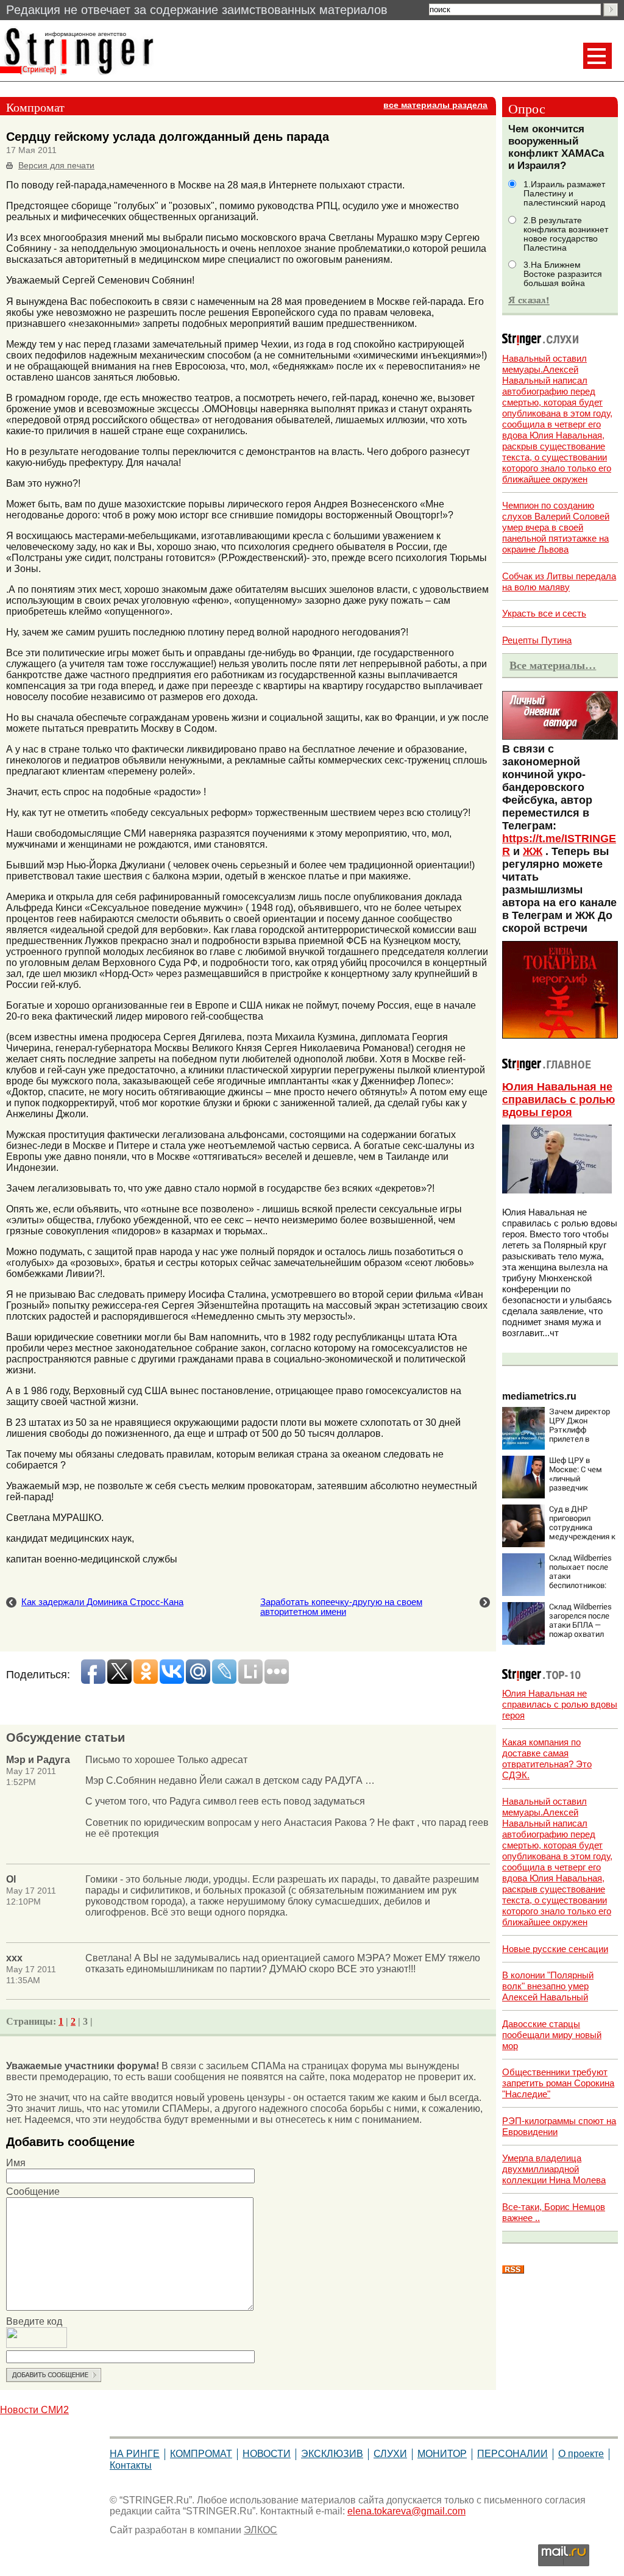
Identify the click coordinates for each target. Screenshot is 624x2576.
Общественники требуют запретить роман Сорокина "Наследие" (558, 2083)
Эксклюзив (332, 2454)
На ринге (135, 2454)
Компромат (201, 2454)
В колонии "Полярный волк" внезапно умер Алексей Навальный (548, 1986)
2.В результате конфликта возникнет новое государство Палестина (566, 234)
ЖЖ (533, 851)
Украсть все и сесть (544, 613)
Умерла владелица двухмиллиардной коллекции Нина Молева (554, 2169)
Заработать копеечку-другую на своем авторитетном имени (341, 1607)
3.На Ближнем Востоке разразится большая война (563, 274)
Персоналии (512, 2454)
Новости (267, 2454)
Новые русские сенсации (555, 1949)
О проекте (581, 2454)
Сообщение (33, 2191)
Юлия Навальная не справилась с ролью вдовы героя (558, 1100)
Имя (16, 2163)
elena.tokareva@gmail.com (406, 2511)
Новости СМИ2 (34, 2410)
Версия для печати (56, 166)
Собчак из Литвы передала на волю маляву (559, 581)
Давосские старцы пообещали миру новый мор (552, 2035)
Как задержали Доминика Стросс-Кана (102, 1602)
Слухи (390, 2454)
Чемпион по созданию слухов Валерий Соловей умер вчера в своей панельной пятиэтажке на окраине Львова (556, 527)
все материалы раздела (435, 105)
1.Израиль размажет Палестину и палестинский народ (564, 194)
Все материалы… (553, 665)
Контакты (131, 2465)
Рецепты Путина (537, 640)
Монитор (442, 2454)
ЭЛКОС (261, 2530)
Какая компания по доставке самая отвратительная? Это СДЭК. (547, 1758)
